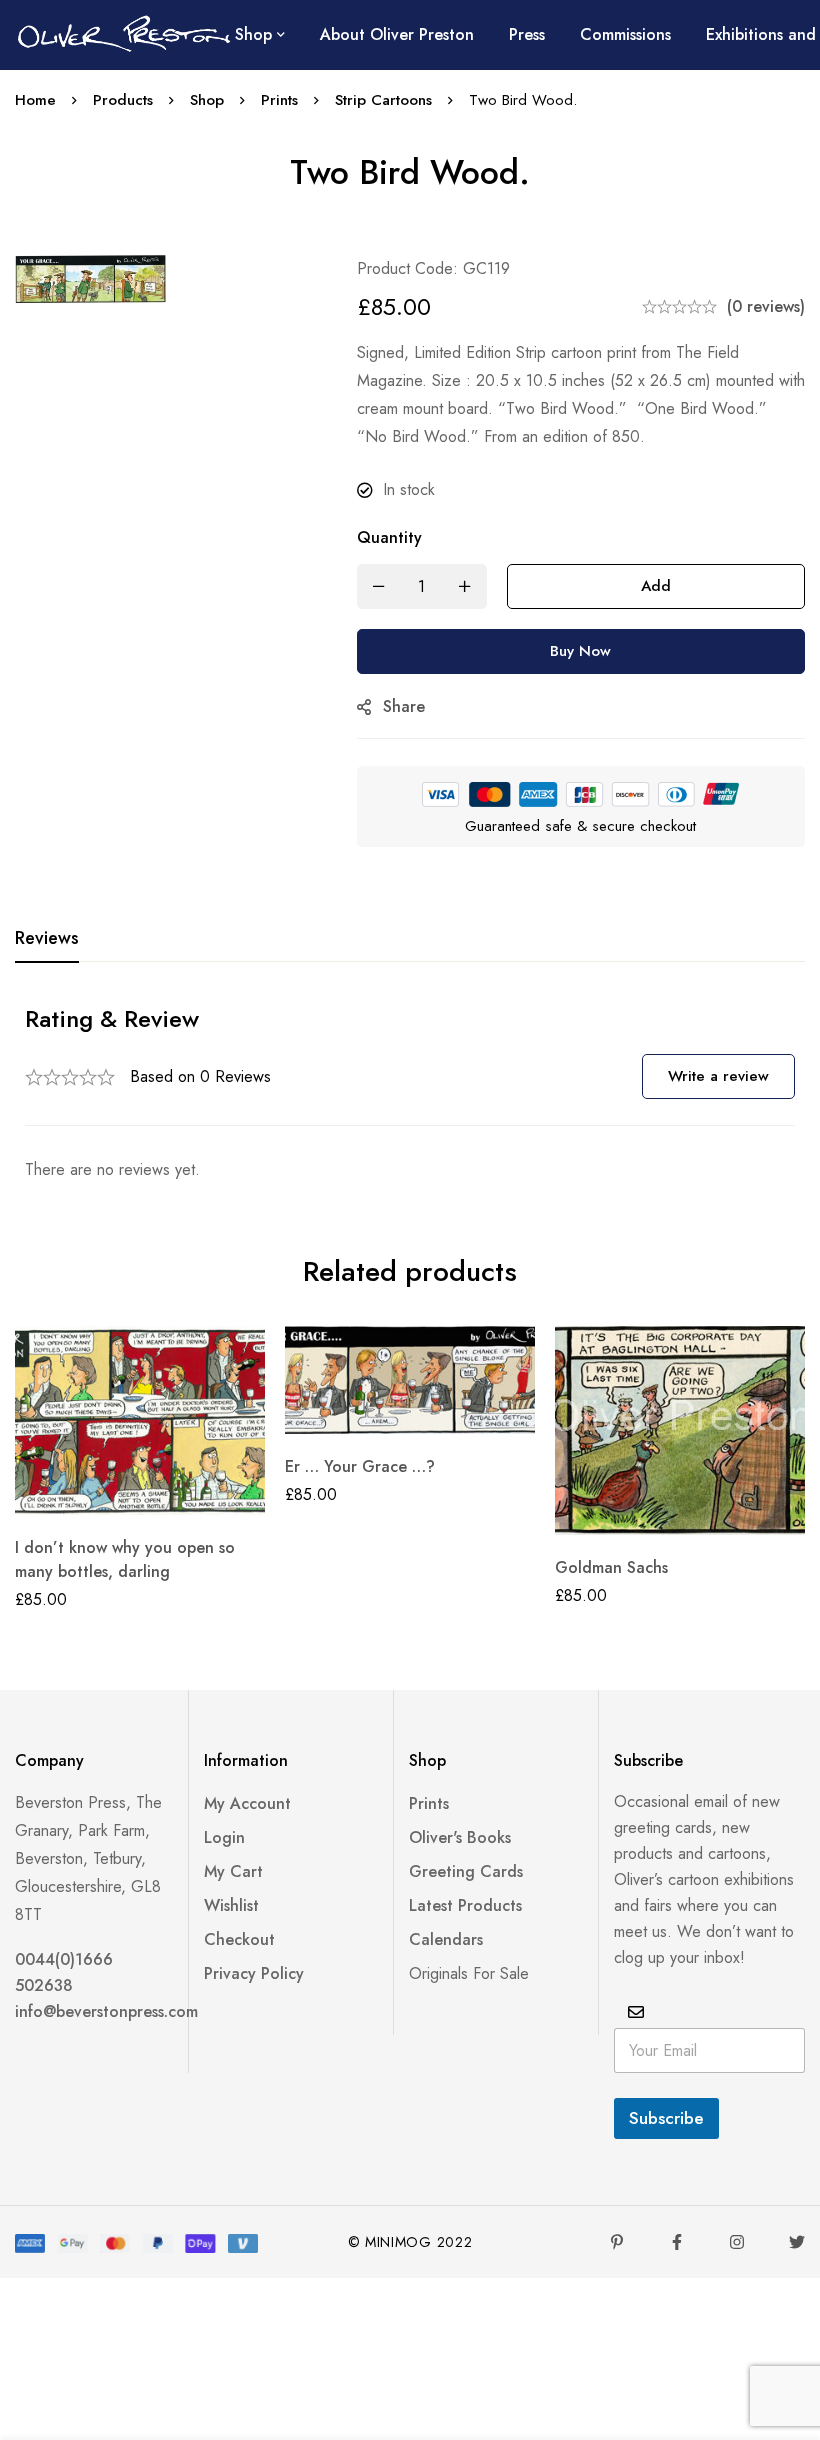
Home (35, 100)
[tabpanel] (410, 1093)
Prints (279, 100)
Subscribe (666, 2118)
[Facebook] (677, 2242)
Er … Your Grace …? (360, 1466)
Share (404, 706)
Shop (207, 100)
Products (123, 100)
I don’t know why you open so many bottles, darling (125, 1559)
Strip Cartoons (383, 100)
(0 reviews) (766, 306)
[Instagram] (737, 2242)
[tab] (47, 939)
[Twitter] (797, 2242)
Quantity (389, 537)
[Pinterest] (617, 2242)
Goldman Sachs (611, 1567)
